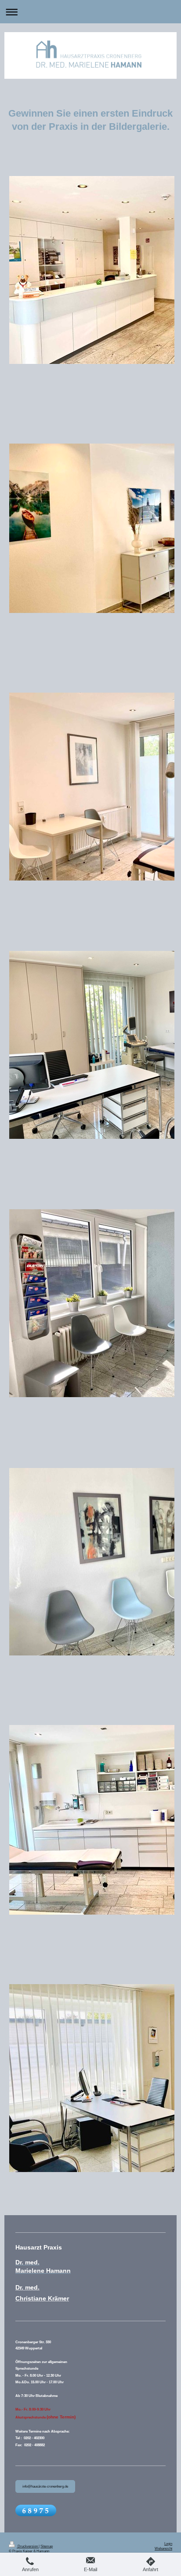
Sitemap (47, 2546)
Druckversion (28, 2546)
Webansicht (163, 2548)
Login (168, 2543)
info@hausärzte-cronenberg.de (45, 2486)
